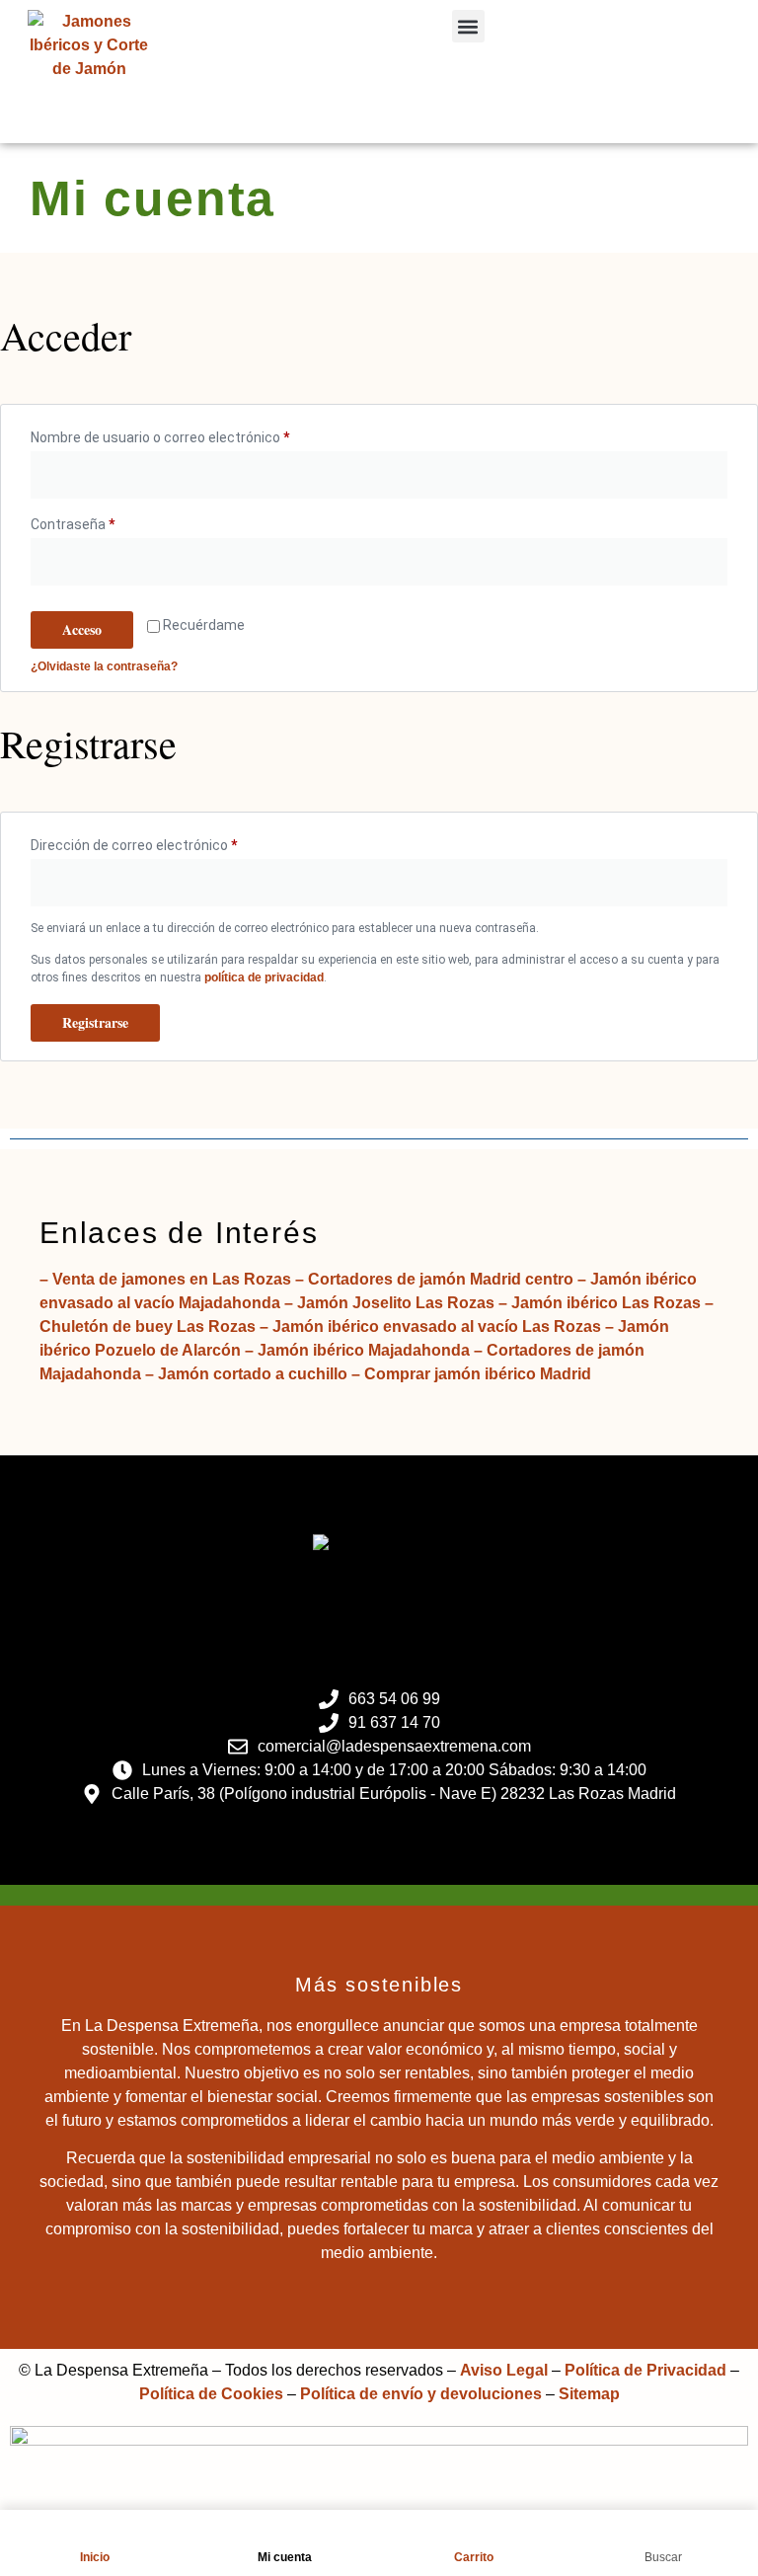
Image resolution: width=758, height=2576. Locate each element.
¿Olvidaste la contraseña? (104, 666)
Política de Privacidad (645, 2370)
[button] (468, 26)
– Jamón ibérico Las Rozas (598, 1303)
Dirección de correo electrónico (168, 842)
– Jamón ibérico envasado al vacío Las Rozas (428, 1327)
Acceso (82, 629)
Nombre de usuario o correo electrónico (194, 434)
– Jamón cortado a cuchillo (244, 1374)
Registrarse (95, 1022)
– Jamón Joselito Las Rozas (387, 1303)
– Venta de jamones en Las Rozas (165, 1279)
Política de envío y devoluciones (421, 2394)
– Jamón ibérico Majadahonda (355, 1350)
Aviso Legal (504, 2370)
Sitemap (589, 2394)
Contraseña (107, 521)
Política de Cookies (211, 2394)
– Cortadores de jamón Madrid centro (432, 1279)
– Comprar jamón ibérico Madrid (469, 1374)
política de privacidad (264, 977)
